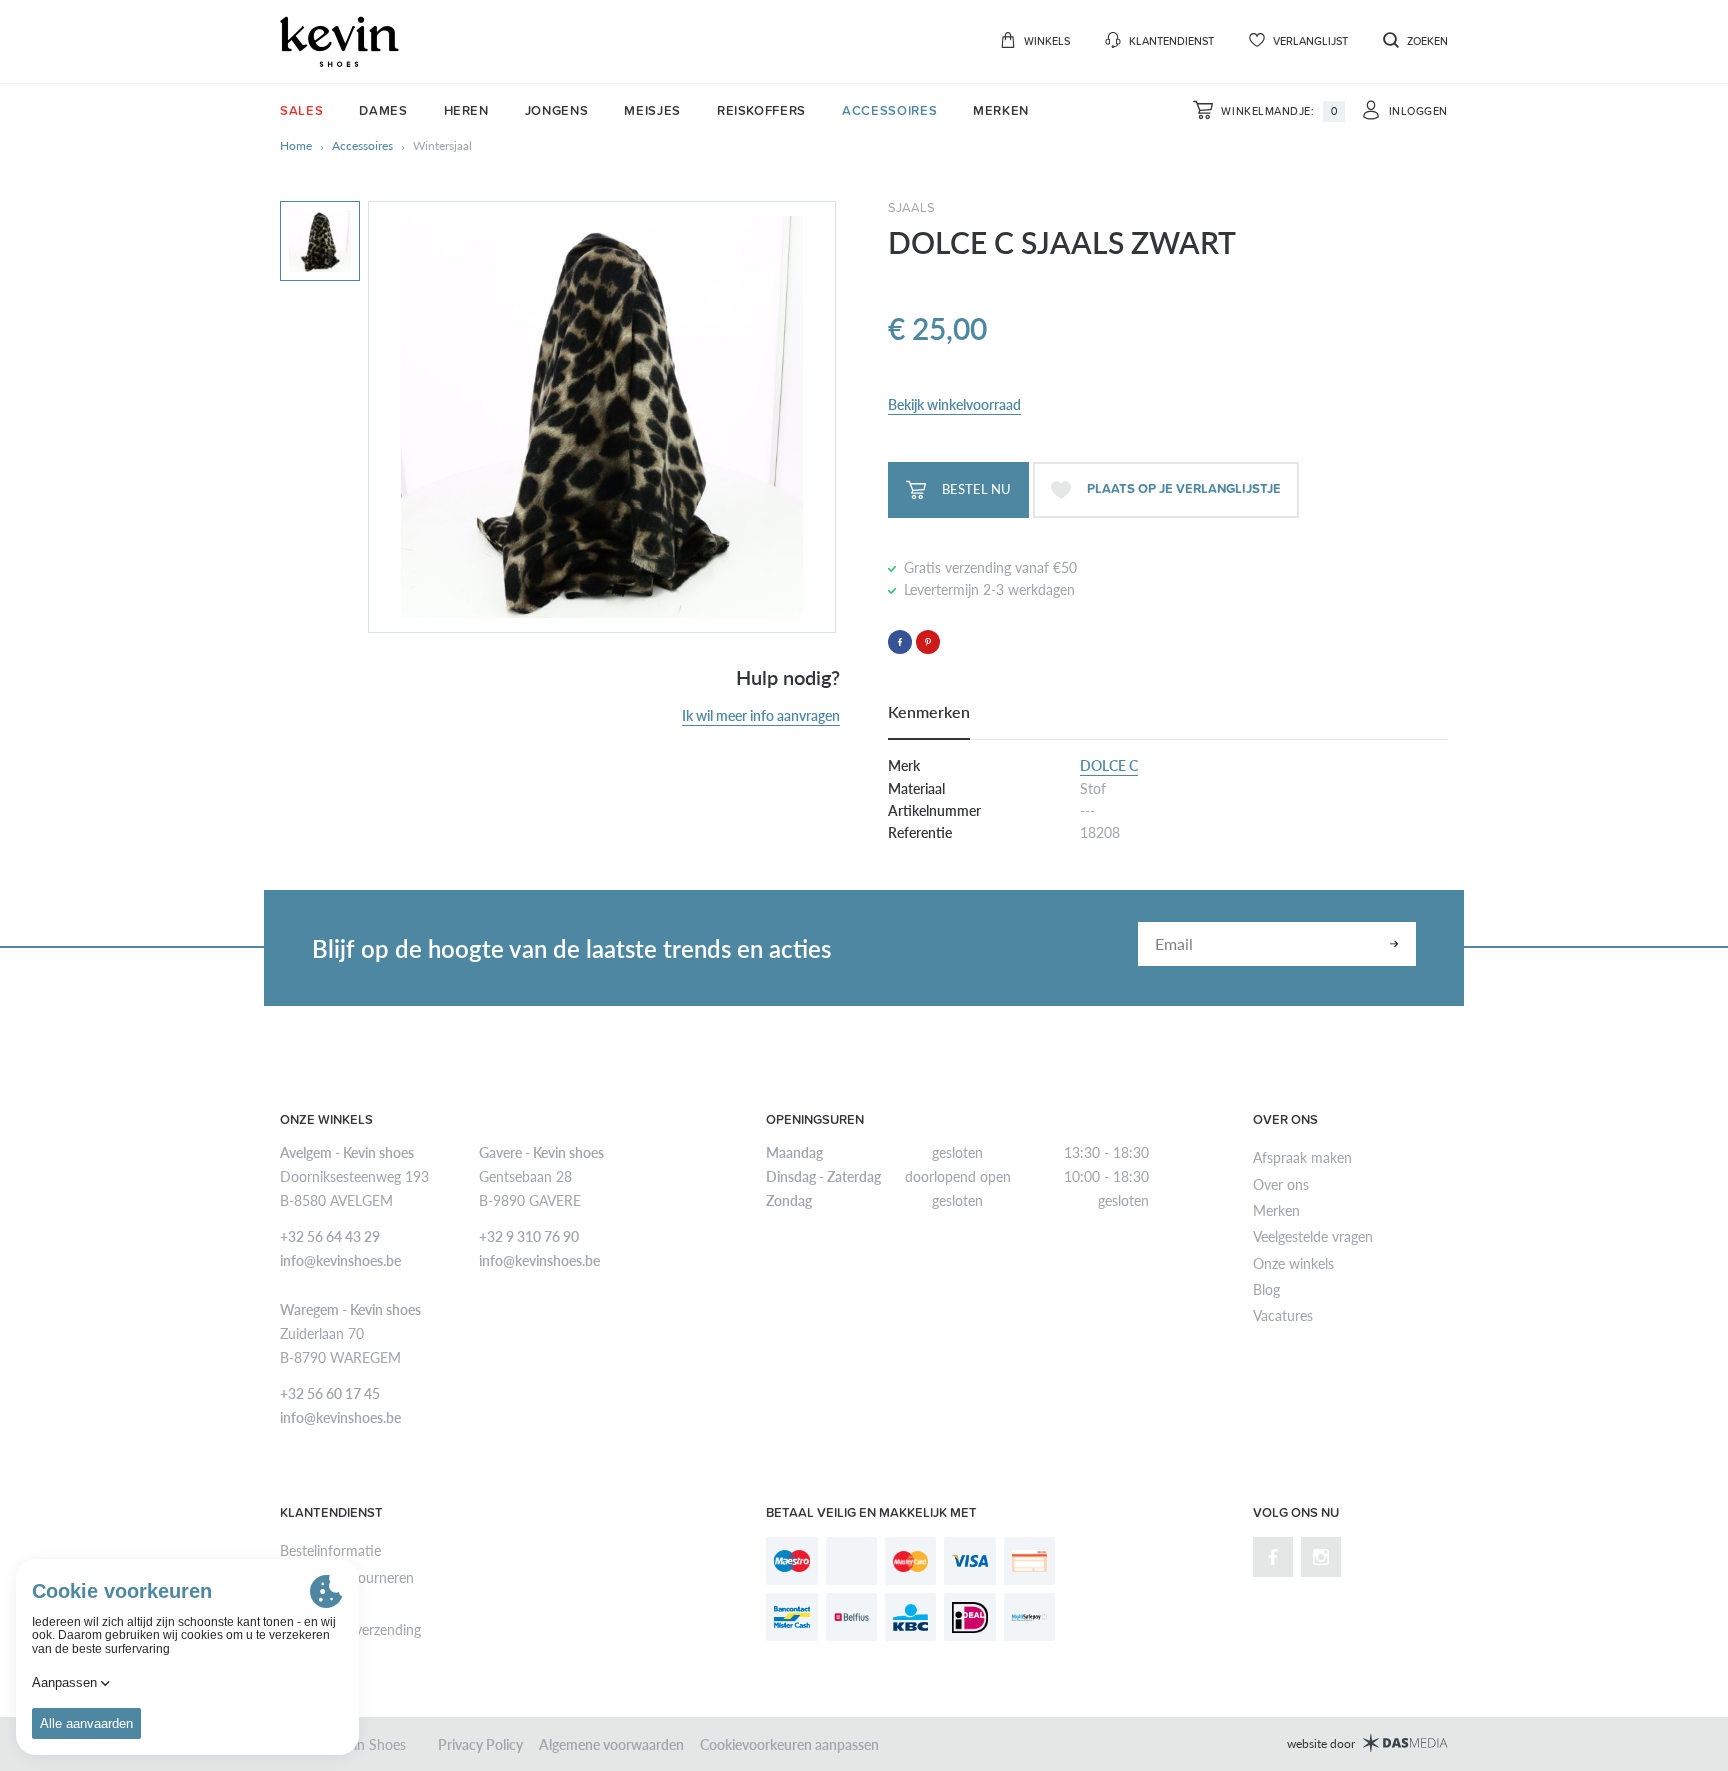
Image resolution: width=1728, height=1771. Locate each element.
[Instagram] (1321, 1557)
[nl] (339, 41)
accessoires (362, 146)
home (296, 146)
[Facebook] (1273, 1557)
